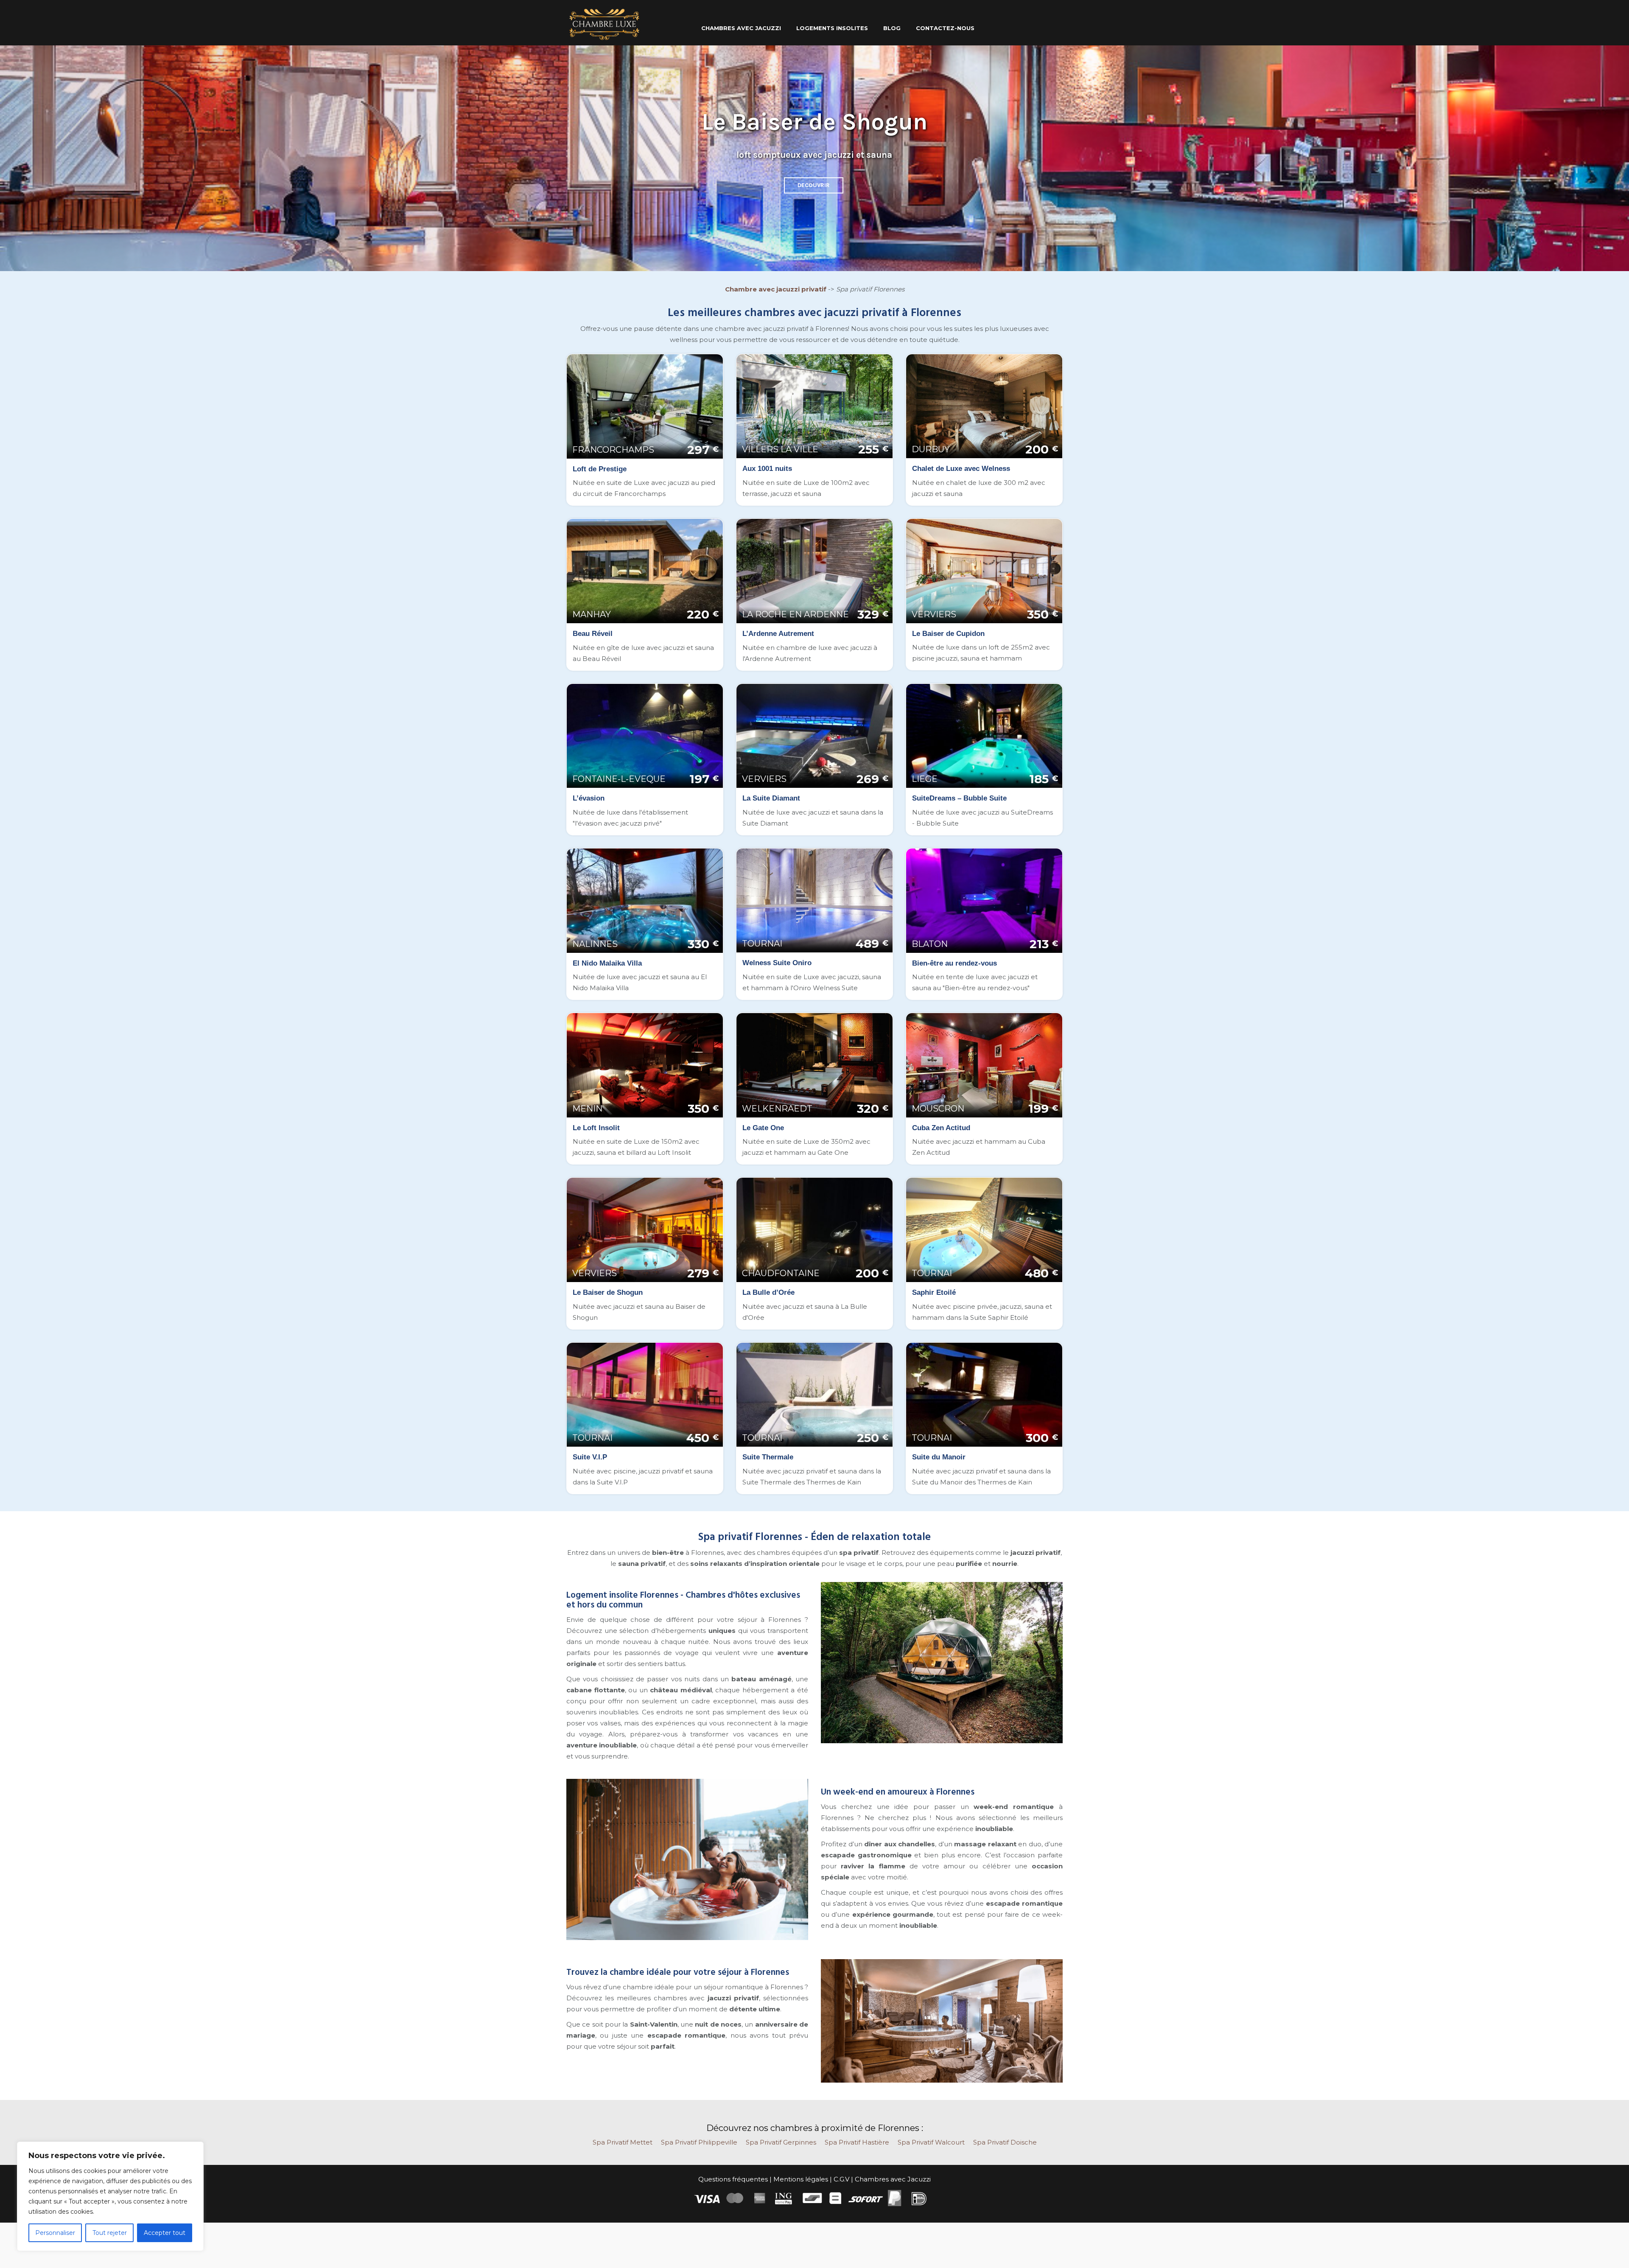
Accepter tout (165, 2233)
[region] (110, 2196)
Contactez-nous (945, 28)
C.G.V (841, 2179)
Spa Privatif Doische (1005, 2142)
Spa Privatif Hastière (857, 2142)
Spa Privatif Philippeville (699, 2142)
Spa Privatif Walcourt (931, 2142)
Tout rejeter (110, 2233)
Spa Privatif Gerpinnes (781, 2142)
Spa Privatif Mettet (623, 2142)
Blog (892, 28)
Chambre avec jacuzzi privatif (776, 289)
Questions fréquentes (733, 2179)
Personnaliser (55, 2233)
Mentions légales (801, 2179)
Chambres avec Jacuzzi (893, 2179)
